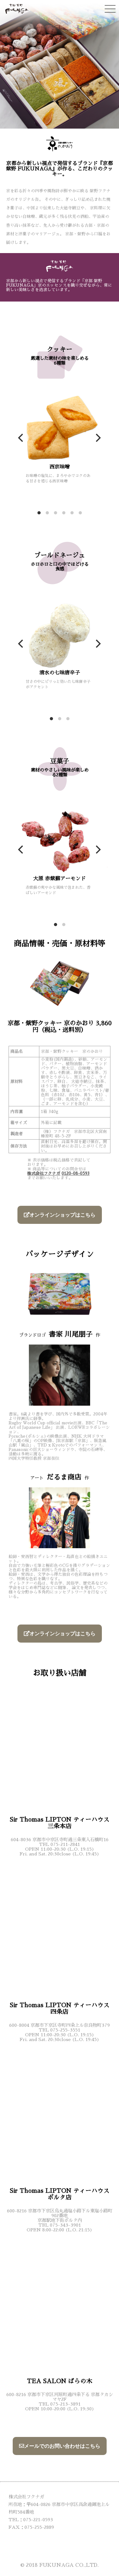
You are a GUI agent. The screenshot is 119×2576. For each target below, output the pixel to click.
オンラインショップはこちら (63, 1215)
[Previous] (22, 438)
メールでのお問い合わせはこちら (62, 2446)
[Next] (97, 438)
